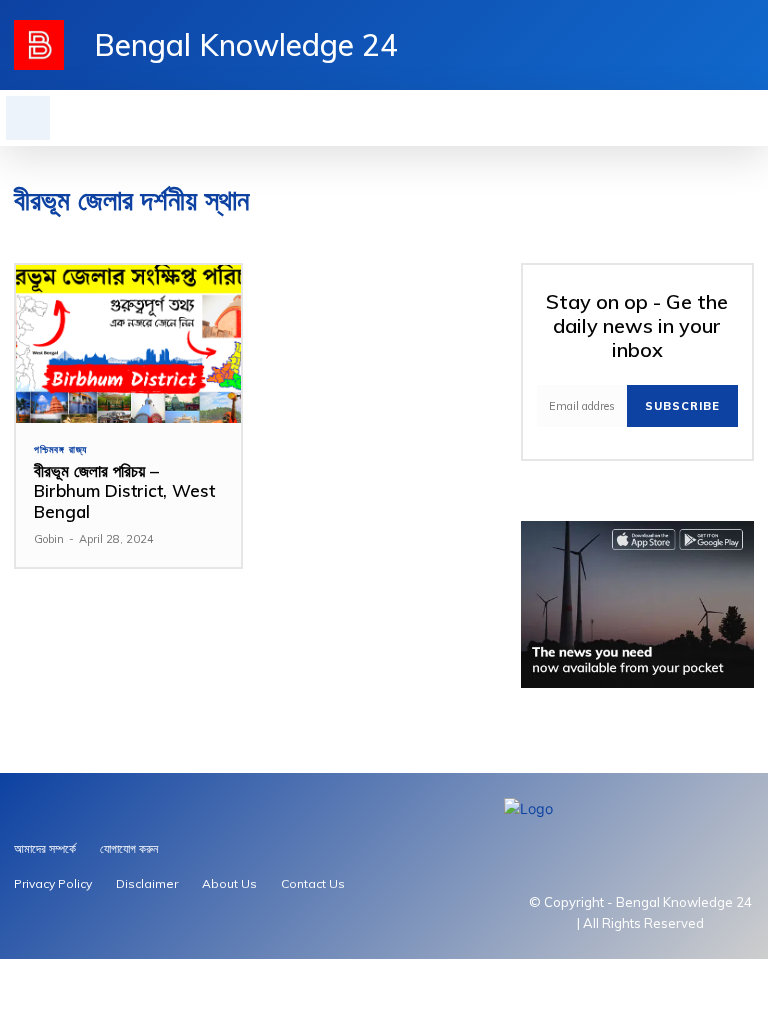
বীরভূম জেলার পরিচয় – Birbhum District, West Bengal (124, 491)
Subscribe (682, 406)
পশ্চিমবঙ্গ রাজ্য (60, 450)
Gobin (49, 539)
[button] (28, 118)
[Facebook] (743, 45)
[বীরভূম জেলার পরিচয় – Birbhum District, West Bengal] (128, 344)
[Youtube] (712, 45)
